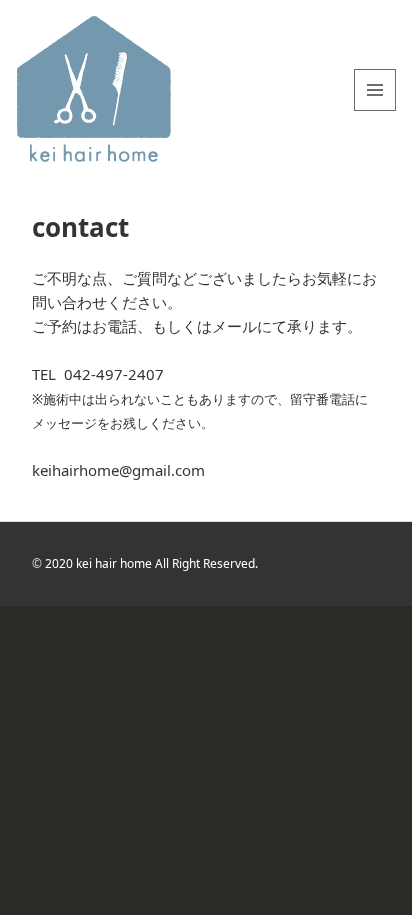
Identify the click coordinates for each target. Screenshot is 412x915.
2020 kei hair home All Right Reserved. (151, 563)
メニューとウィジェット (375, 110)
